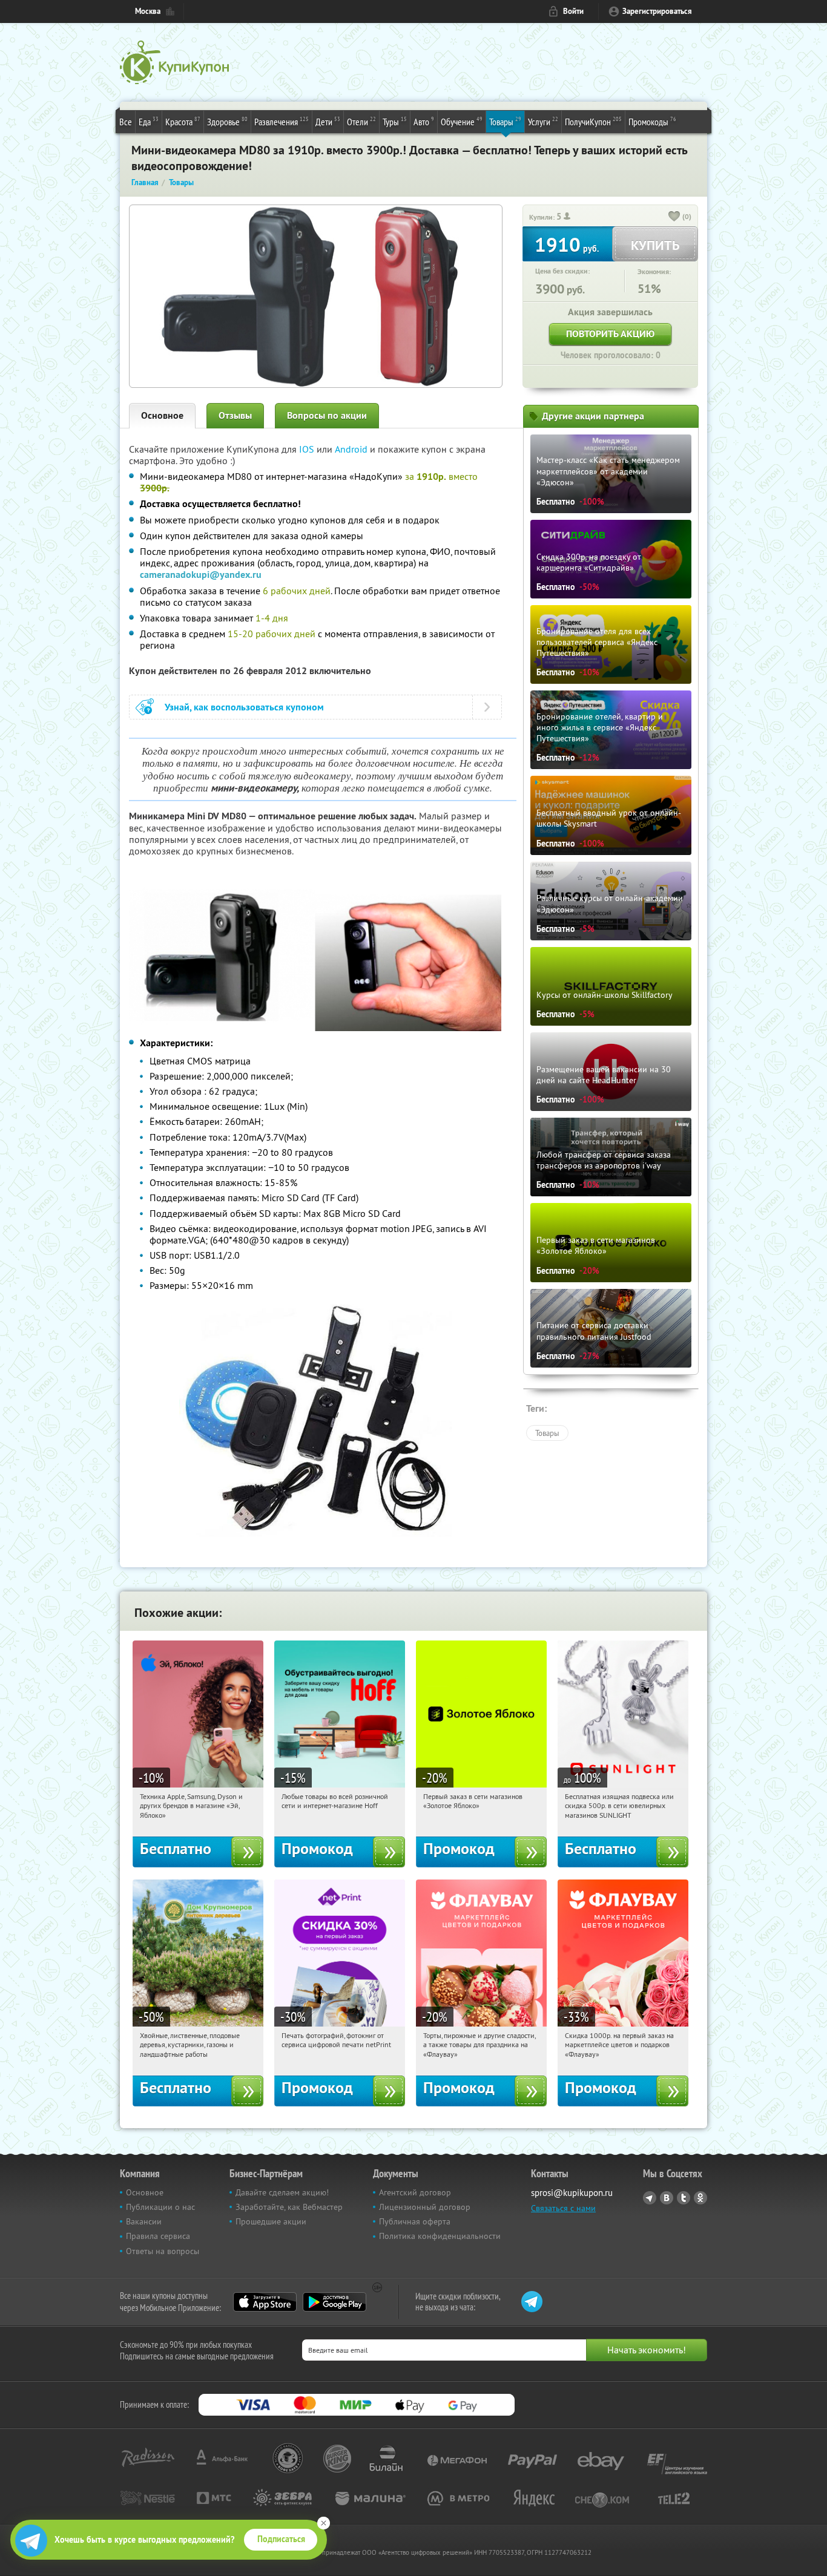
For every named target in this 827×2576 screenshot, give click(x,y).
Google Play (334, 2302)
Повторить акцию (610, 334)
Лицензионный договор (425, 2207)
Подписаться (281, 2539)
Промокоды (652, 121)
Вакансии (144, 2221)
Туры (395, 121)
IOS (308, 449)
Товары (505, 121)
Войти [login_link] (573, 11)
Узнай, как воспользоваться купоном (244, 707)
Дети (328, 121)
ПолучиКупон (593, 121)
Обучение (462, 121)
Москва (148, 11)
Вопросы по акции (327, 415)
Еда (149, 121)
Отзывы (235, 415)
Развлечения (282, 121)
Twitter (684, 2198)
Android (352, 449)
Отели (361, 121)
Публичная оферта (415, 2221)
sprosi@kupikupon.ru (572, 2193)
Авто (424, 121)
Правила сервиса (158, 2236)
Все (126, 122)
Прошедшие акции (271, 2221)
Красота (183, 121)
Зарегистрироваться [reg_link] (657, 11)
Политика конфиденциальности (440, 2236)
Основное (162, 415)
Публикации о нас (160, 2207)
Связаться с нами (563, 2208)
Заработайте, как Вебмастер (289, 2207)
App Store (265, 2302)
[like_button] (674, 217)
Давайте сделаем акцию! (282, 2192)
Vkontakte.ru (667, 2198)
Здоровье (227, 121)
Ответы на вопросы (163, 2251)
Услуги (543, 121)
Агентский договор (415, 2192)
